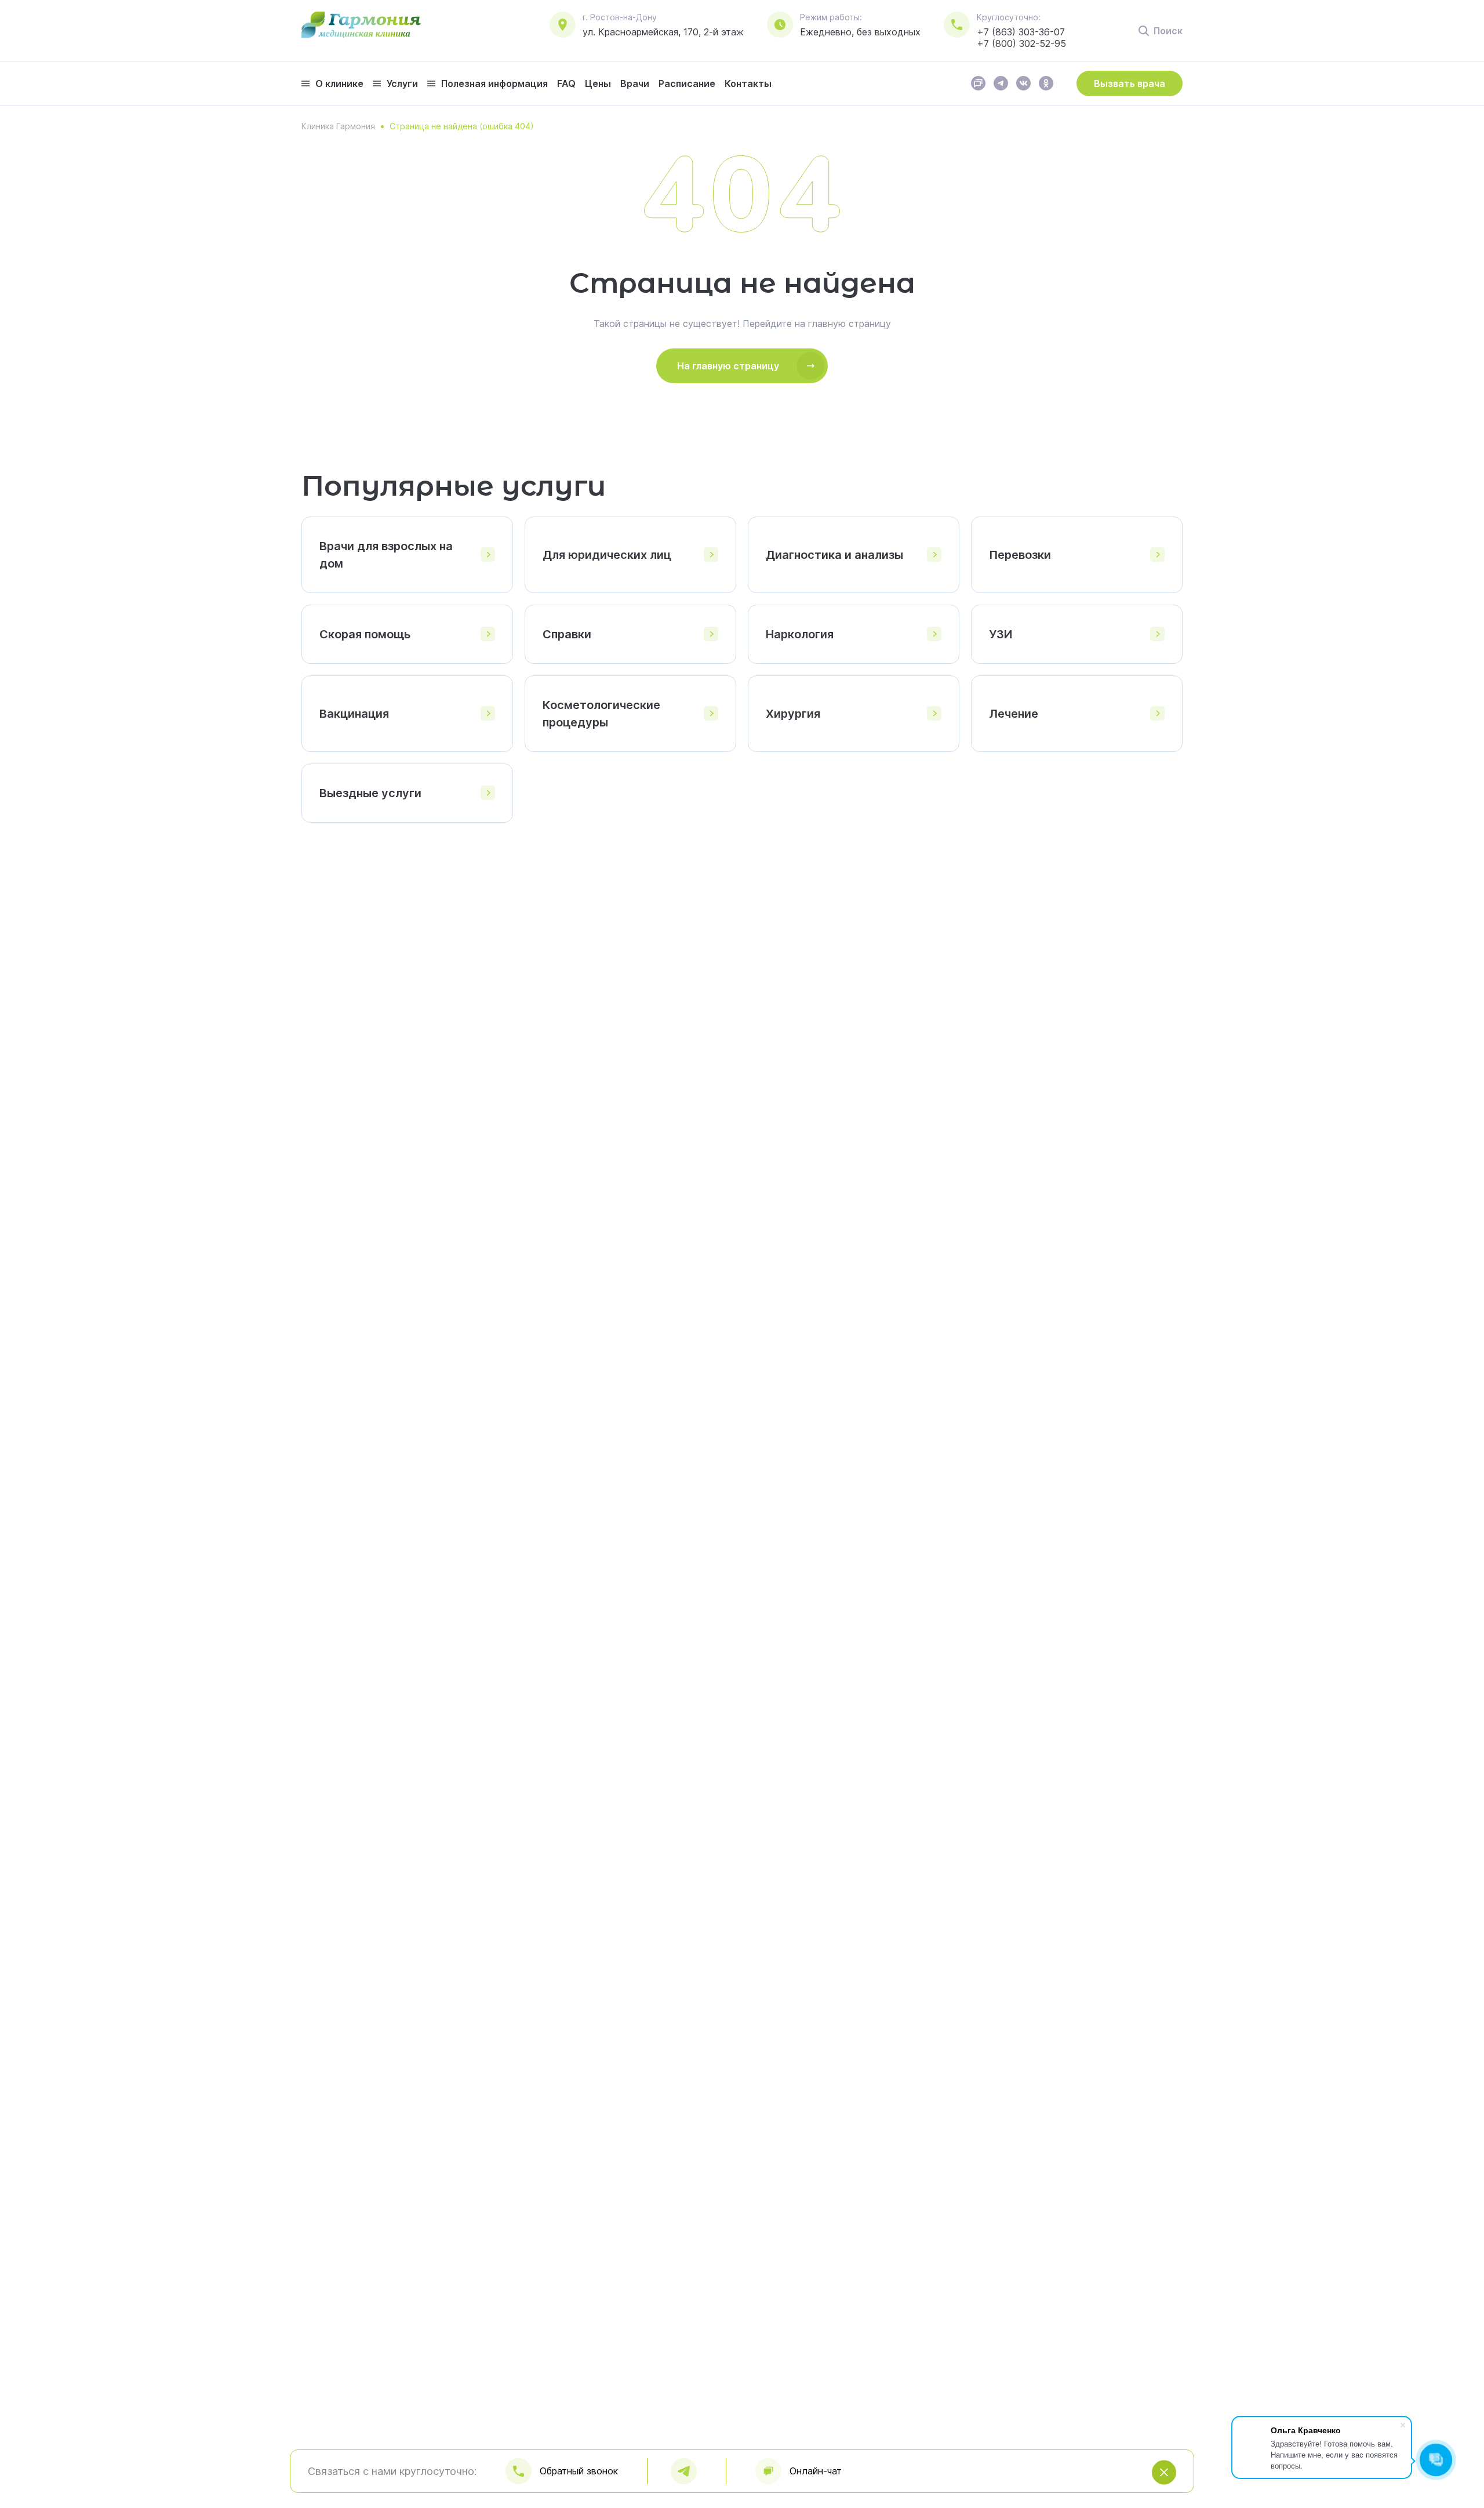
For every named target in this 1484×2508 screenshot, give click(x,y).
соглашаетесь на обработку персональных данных (758, 2493)
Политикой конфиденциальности (1096, 2493)
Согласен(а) (1418, 2494)
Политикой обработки (981, 2493)
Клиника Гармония (338, 126)
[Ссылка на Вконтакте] (1023, 87)
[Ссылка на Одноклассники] (1046, 87)
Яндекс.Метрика (469, 2493)
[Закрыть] (1467, 2494)
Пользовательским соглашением (1232, 2493)
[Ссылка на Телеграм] (1001, 87)
